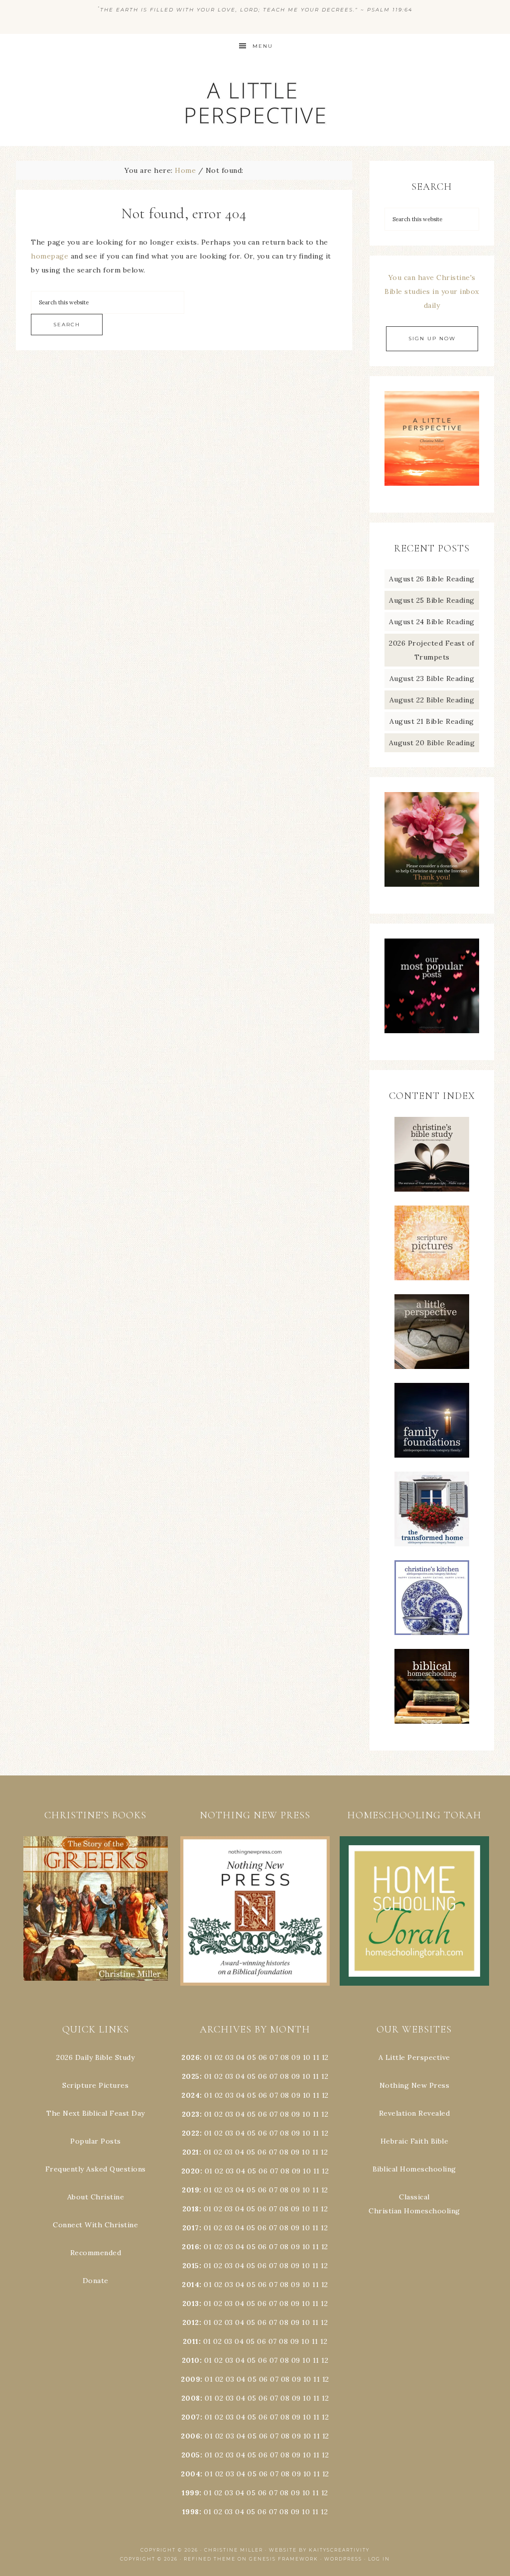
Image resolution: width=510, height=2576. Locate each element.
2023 (191, 2114)
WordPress (343, 2559)
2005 (191, 2455)
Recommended (96, 2253)
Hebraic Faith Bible (415, 2141)
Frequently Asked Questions (96, 2169)
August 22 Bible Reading (432, 700)
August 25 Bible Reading (432, 600)
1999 (191, 2493)
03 (229, 2057)
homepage (50, 256)
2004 (191, 2474)
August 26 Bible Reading (432, 579)
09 (296, 2076)
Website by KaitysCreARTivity (319, 2550)
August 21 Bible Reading (432, 721)
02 (219, 2057)
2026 (191, 2057)
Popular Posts (96, 2141)
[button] (96, 1909)
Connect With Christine (95, 2225)
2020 (191, 2171)
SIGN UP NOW (432, 339)
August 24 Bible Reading (432, 622)
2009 (191, 2379)
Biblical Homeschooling (414, 2169)
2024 (191, 2095)
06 (263, 2057)
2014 (191, 2285)
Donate (96, 2281)
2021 (191, 2152)
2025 (191, 2076)
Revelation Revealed (415, 2113)
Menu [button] (263, 46)
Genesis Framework (284, 2559)
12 (325, 2076)
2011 (191, 2341)
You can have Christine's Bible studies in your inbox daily (432, 291)
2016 (191, 2247)
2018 (191, 2209)
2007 (191, 2417)
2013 (191, 2304)
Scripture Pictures (95, 2085)
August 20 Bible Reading (432, 743)
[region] (96, 1909)
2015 (191, 2266)
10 (306, 2076)
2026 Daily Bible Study (95, 2057)
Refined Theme (210, 2559)
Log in (379, 2559)
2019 (191, 2190)
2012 (191, 2322)
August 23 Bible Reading (432, 678)
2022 (191, 2133)
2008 (191, 2398)
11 (316, 2076)
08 (285, 2057)
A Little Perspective (255, 102)
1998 (191, 2512)
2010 (191, 2360)
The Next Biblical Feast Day (96, 2113)
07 (274, 2057)
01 (208, 2057)
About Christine (96, 2197)
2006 (191, 2436)
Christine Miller (234, 2550)
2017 (191, 2228)
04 (241, 2057)
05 (252, 2057)
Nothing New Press (415, 2085)
